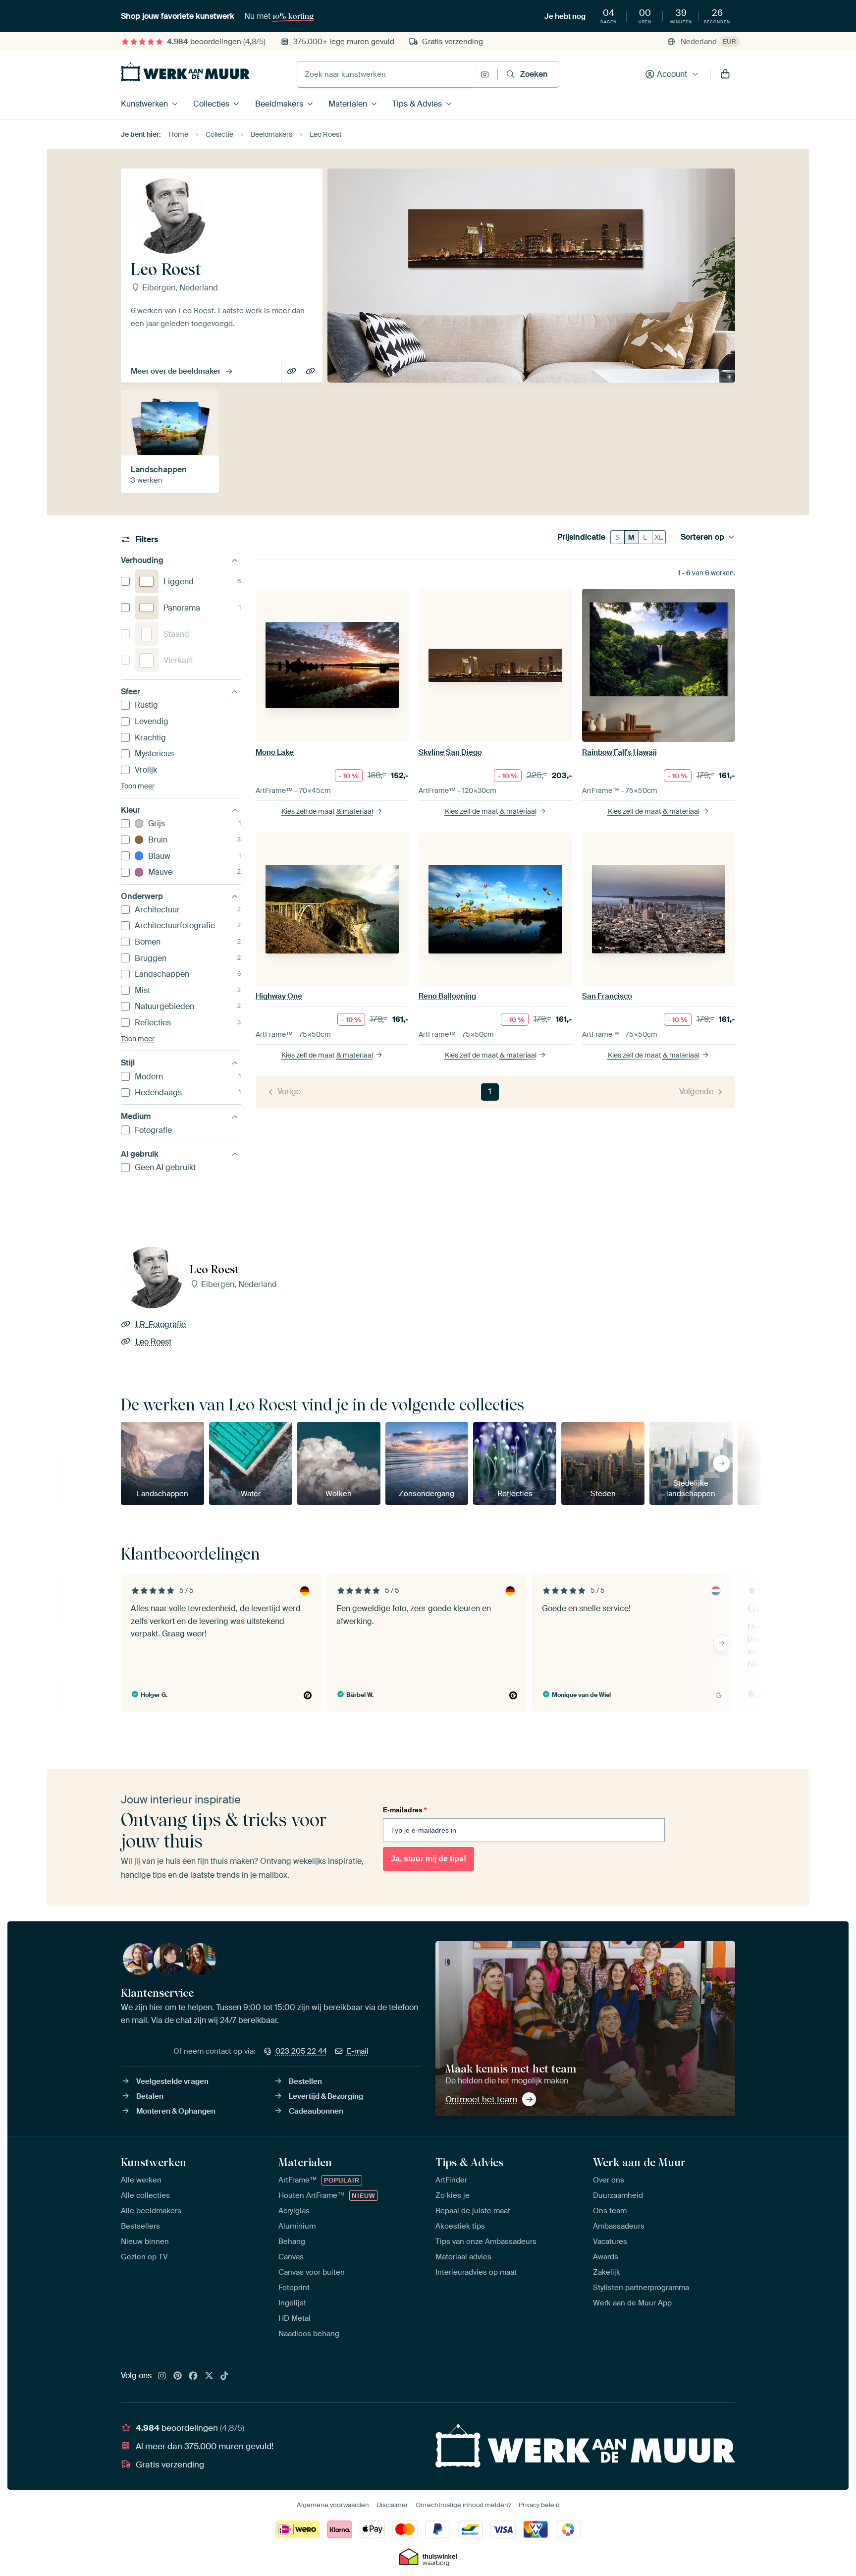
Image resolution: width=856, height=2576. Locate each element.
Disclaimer (392, 2505)
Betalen (150, 2096)
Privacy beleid (539, 2505)
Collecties (211, 104)
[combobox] (386, 74)
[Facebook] (193, 2376)
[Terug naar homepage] (185, 72)
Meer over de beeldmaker (176, 371)
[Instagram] (162, 2376)
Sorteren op (702, 537)
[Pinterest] (178, 2376)
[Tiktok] (224, 2376)
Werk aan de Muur (639, 2162)
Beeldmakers (279, 104)
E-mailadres (405, 1810)
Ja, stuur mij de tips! (428, 1859)
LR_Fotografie (293, 372)
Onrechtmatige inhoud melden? (463, 2505)
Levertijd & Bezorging (326, 2096)
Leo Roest (311, 372)
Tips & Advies (417, 104)
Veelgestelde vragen (172, 2081)
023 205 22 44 (301, 2051)
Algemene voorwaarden (333, 2505)
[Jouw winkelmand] (725, 74)
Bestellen (305, 2081)
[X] (209, 2376)
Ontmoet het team (481, 2099)
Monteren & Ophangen (176, 2111)
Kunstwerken (144, 104)
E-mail (358, 2051)
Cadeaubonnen (316, 2111)
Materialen (348, 104)
